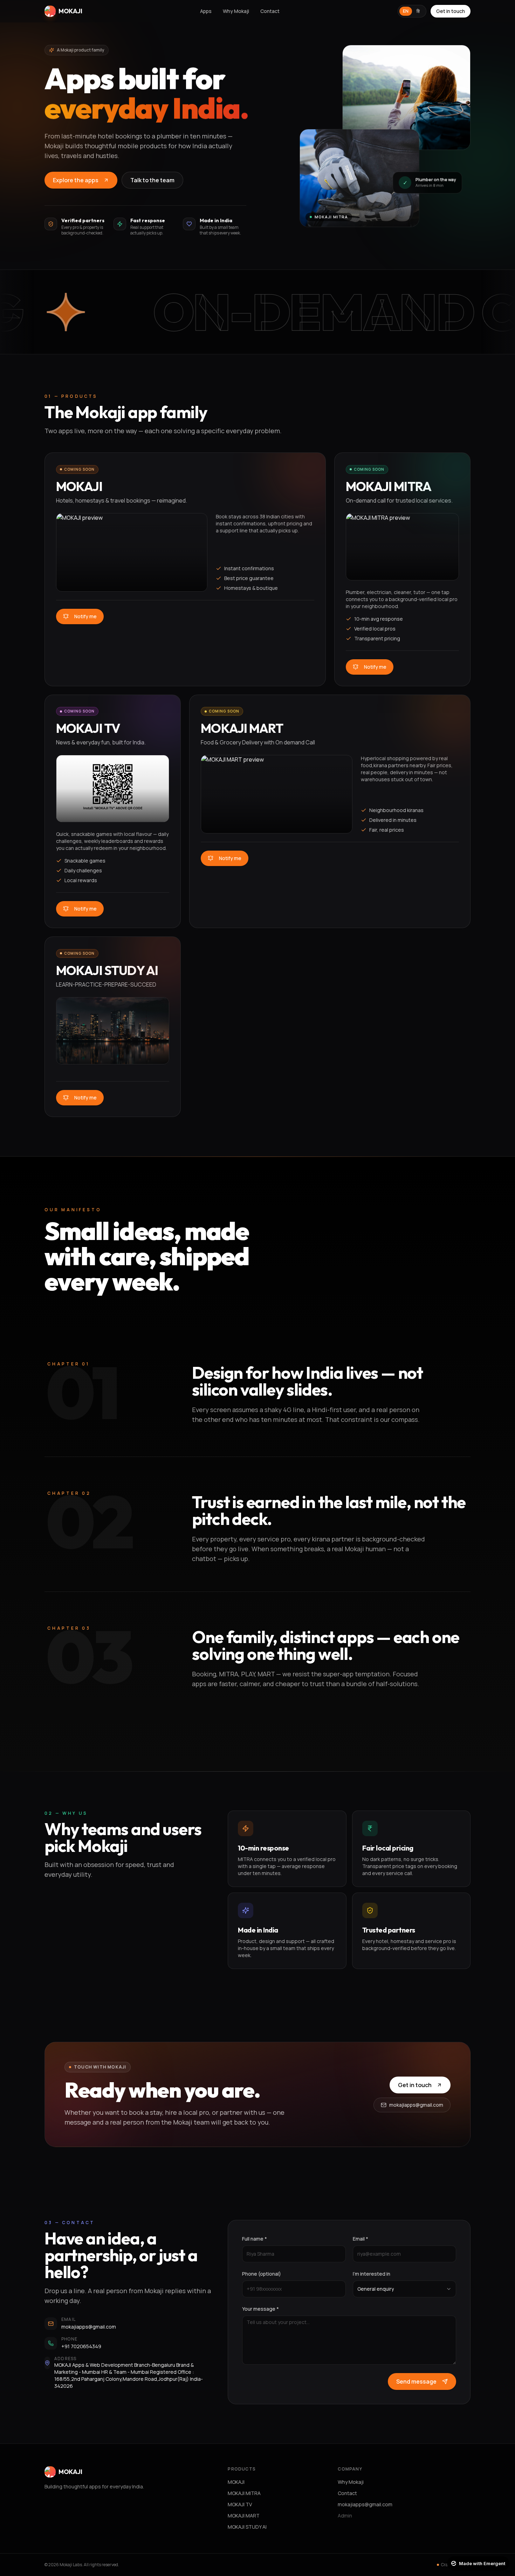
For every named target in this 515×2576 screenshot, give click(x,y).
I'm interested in (372, 2274)
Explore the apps (76, 180)
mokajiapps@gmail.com (416, 2105)
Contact (270, 11)
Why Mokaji (236, 11)
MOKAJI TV (240, 2504)
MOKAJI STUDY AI (247, 2527)
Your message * (260, 2309)
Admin (345, 2516)
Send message (416, 2381)
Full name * (255, 2239)
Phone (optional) (262, 2274)
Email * (360, 2239)
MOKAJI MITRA (244, 2493)
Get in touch (451, 11)
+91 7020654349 (81, 2346)
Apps (206, 11)
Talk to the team (152, 180)
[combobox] (404, 2289)
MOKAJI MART (244, 2516)
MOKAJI (236, 2482)
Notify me (85, 616)
